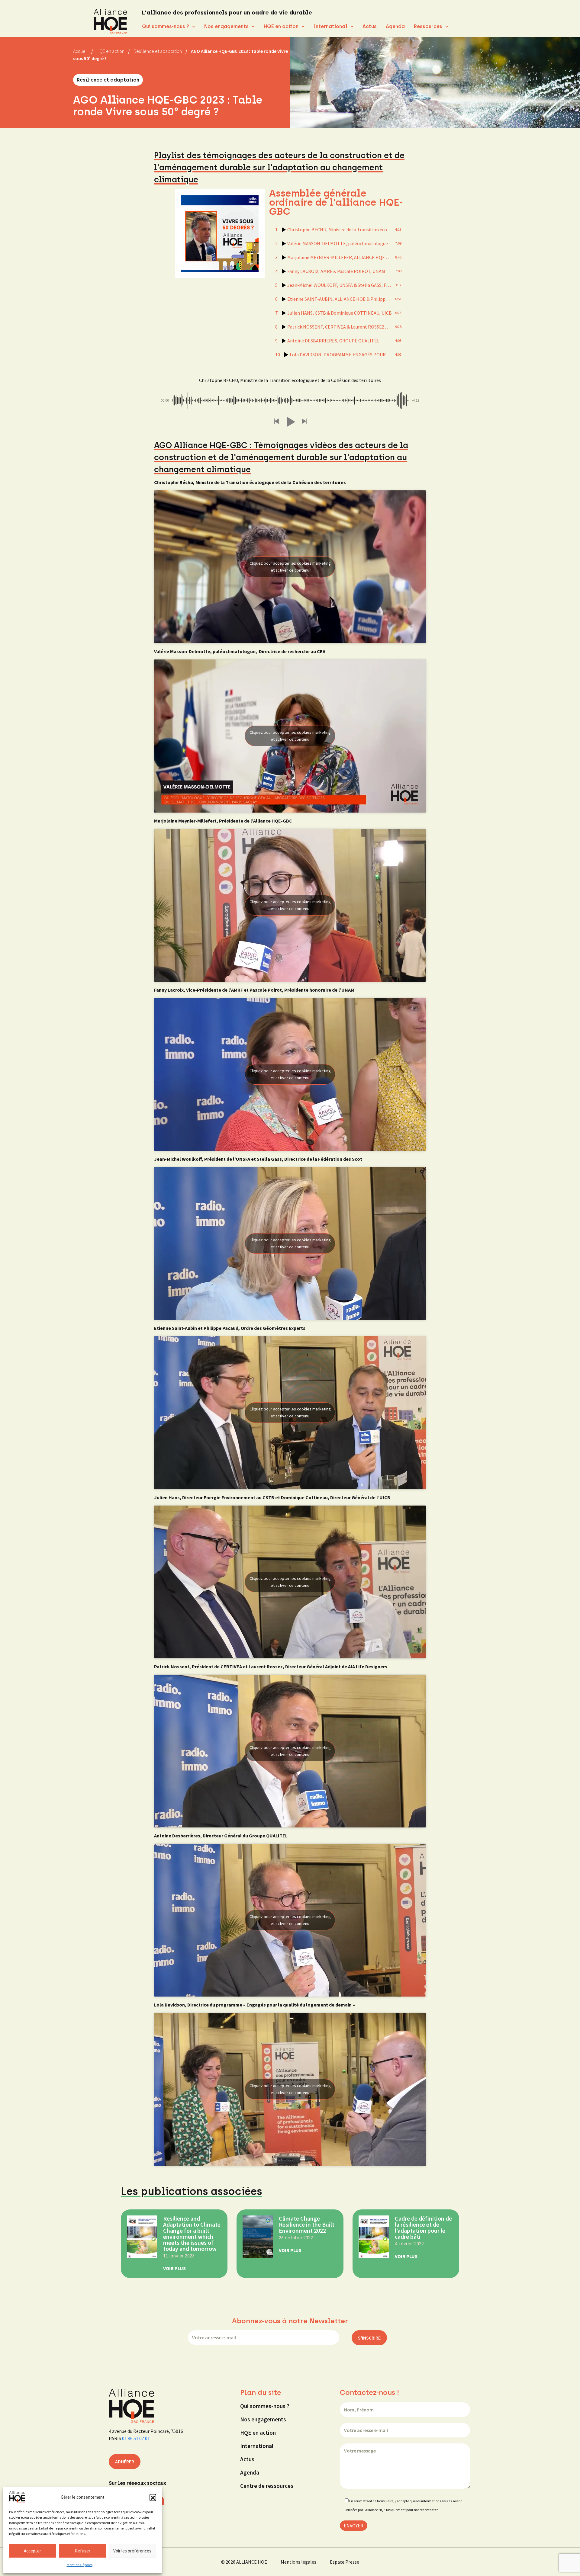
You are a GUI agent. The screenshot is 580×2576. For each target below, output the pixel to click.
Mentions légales (80, 2565)
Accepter (32, 2551)
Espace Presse (345, 2562)
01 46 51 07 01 (136, 2438)
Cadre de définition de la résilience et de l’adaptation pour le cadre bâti (423, 2227)
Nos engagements (226, 26)
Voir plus (174, 2268)
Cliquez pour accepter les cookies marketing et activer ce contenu (290, 567)
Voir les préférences (132, 2551)
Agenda (395, 26)
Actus (370, 26)
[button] (153, 2497)
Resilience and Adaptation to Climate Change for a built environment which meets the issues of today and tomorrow (192, 2233)
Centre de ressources (267, 2486)
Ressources (428, 26)
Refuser (83, 2551)
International (330, 26)
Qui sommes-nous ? (166, 26)
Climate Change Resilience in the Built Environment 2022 (307, 2224)
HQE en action (281, 26)
